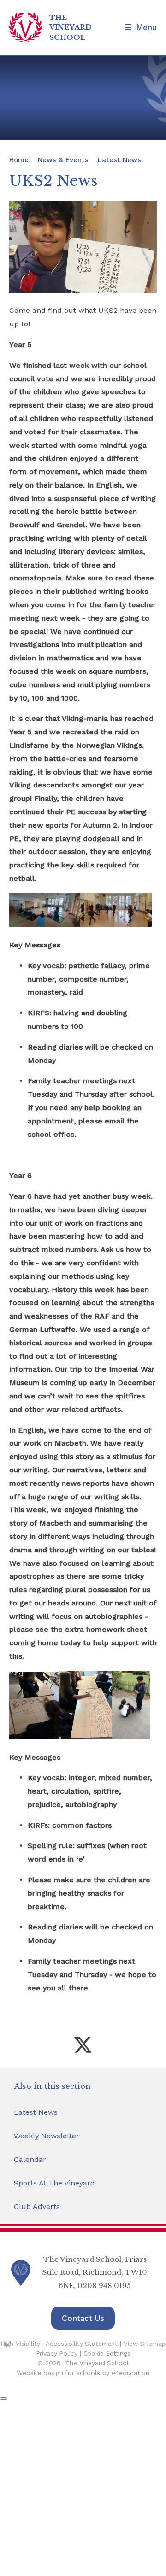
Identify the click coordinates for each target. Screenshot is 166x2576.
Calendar (30, 2159)
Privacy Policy (57, 2353)
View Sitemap (145, 2344)
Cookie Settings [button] (107, 2353)
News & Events (63, 160)
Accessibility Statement (82, 2344)
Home (19, 160)
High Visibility (20, 2344)
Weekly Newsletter (47, 2136)
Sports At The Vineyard (54, 2183)
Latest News (119, 160)
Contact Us (83, 2318)
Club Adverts (37, 2207)
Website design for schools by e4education (83, 2373)
